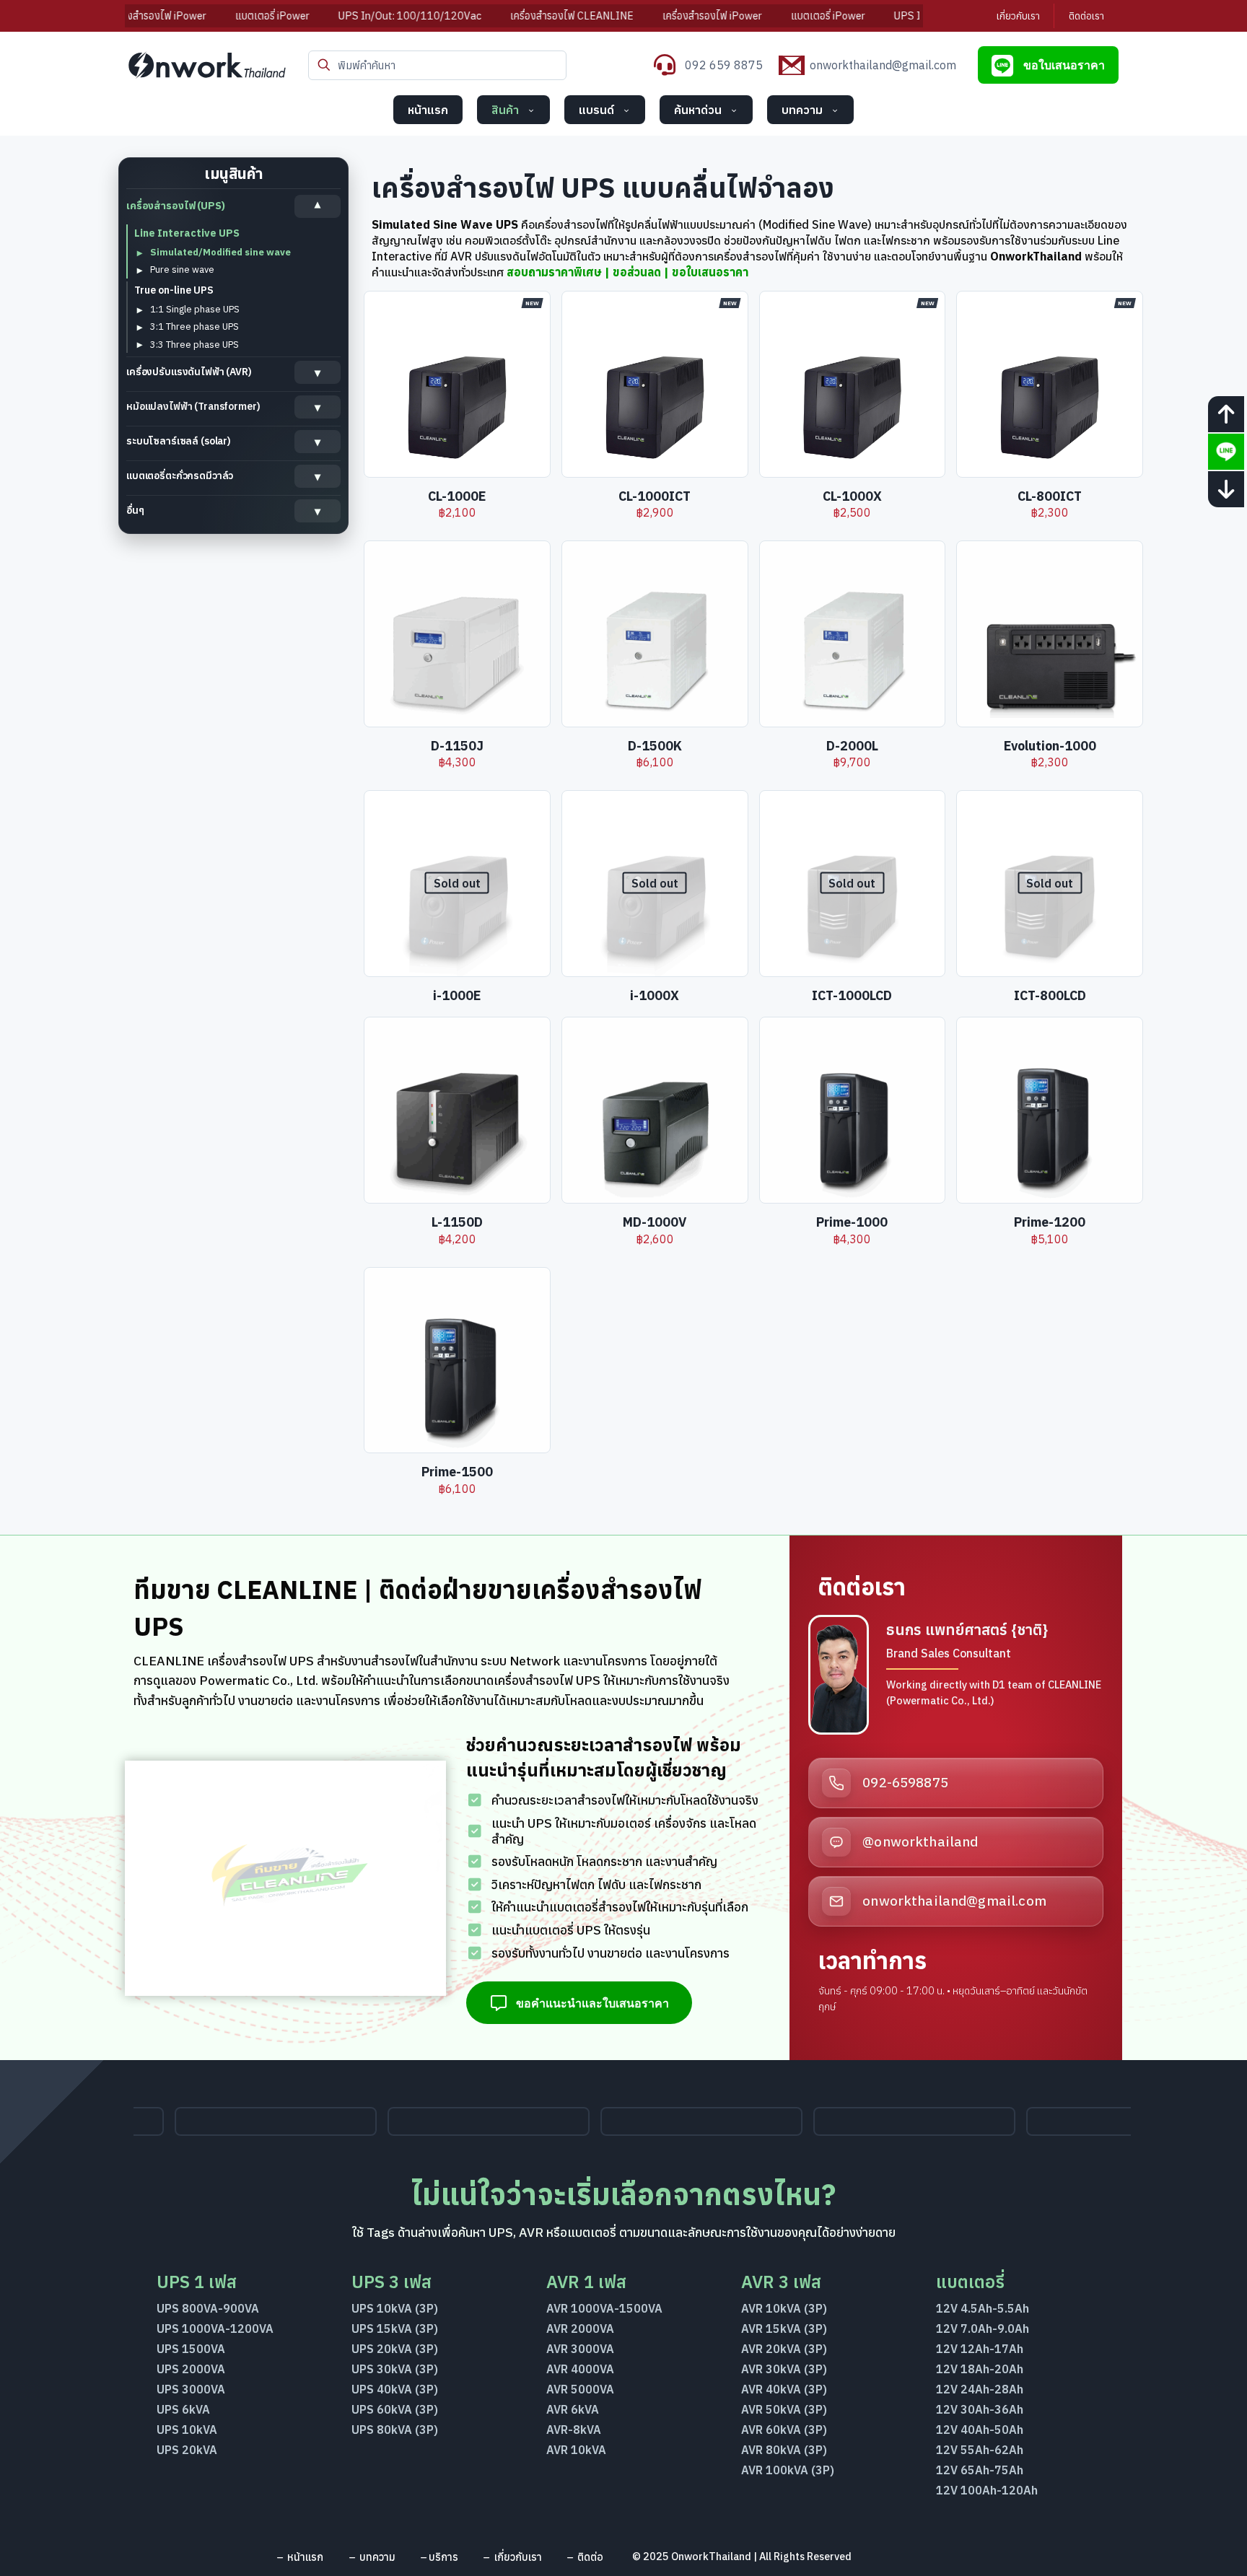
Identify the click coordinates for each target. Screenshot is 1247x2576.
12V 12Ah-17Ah (980, 2349)
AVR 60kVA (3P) (784, 2430)
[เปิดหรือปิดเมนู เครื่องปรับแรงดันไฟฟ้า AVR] (318, 372)
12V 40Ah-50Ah (980, 2430)
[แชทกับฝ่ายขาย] (1226, 452)
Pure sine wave (182, 270)
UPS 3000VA (191, 2389)
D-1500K (655, 746)
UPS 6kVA (183, 2409)
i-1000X (655, 995)
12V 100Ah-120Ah (987, 2490)
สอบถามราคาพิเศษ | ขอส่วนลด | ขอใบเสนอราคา (627, 272)
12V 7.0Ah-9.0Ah (983, 2329)
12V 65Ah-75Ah (980, 2470)
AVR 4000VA (580, 2369)
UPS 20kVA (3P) (395, 2349)
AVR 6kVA (573, 2409)
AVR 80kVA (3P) (784, 2450)
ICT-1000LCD (852, 995)
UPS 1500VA (191, 2349)
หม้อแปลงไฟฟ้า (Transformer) (193, 406)
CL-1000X (852, 496)
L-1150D (457, 1222)
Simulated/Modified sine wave (220, 252)
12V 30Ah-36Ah (980, 2409)
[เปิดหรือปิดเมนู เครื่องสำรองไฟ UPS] (318, 206)
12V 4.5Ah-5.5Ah (983, 2308)
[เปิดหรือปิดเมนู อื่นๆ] (318, 511)
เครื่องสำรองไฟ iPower (634, 16)
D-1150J (457, 746)
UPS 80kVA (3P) (395, 2430)
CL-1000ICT (655, 496)
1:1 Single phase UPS (195, 309)
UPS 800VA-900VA (208, 2308)
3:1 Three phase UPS (194, 327)
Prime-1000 (852, 1222)
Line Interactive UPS (187, 233)
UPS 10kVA (187, 2430)
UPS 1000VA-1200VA (215, 2329)
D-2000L (852, 746)
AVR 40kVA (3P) (784, 2389)
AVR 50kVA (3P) (784, 2409)
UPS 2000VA (191, 2369)
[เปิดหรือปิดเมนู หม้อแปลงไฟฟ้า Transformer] (318, 407)
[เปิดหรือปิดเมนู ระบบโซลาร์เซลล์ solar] (318, 442)
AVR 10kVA (576, 2450)
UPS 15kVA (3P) (395, 2329)
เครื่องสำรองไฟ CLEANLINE (494, 16)
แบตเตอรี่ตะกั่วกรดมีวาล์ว (180, 476)
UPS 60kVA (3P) (395, 2409)
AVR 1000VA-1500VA (604, 2308)
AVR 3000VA (580, 2349)
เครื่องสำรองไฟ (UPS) (176, 206)
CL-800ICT (1050, 496)
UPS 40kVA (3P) (395, 2389)
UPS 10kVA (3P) (395, 2308)
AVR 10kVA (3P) (784, 2308)
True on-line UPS (174, 290)
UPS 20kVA (187, 2450)
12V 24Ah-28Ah (980, 2389)
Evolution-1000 (1050, 746)
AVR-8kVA (574, 2430)
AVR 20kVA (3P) (784, 2349)
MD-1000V (655, 1222)
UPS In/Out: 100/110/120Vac (332, 16)
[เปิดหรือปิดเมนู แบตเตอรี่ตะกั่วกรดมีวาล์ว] (318, 476)
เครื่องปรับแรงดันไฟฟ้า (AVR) (189, 372)
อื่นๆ (135, 510)
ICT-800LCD (1050, 995)
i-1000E (457, 995)
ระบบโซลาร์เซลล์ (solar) (179, 441)
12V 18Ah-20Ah (980, 2369)
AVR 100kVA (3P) (788, 2470)
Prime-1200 (1050, 1222)
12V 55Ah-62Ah (980, 2450)
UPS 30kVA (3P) (395, 2369)
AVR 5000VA (580, 2389)
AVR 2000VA (580, 2329)
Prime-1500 (457, 1472)
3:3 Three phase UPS (194, 345)
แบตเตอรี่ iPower (194, 16)
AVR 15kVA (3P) (784, 2329)
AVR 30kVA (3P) (784, 2369)
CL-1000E (457, 496)
